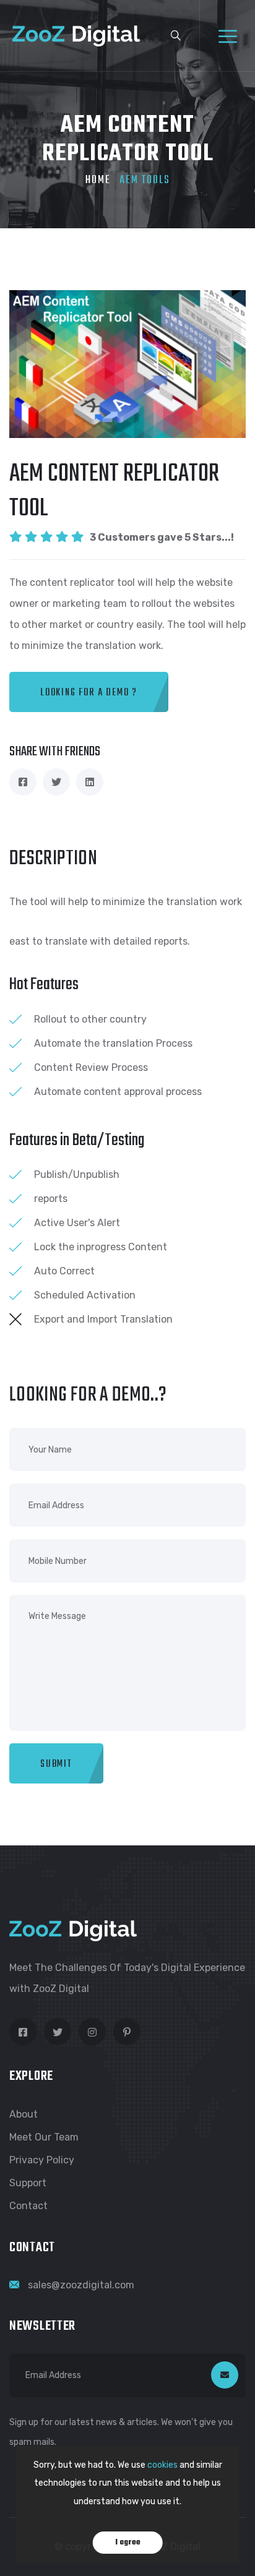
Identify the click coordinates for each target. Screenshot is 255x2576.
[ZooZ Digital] (76, 35)
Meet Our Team (44, 2137)
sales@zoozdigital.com (81, 2285)
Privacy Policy (42, 2160)
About (24, 2114)
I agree (128, 2543)
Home (98, 180)
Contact (28, 2206)
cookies (162, 2465)
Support (28, 2183)
